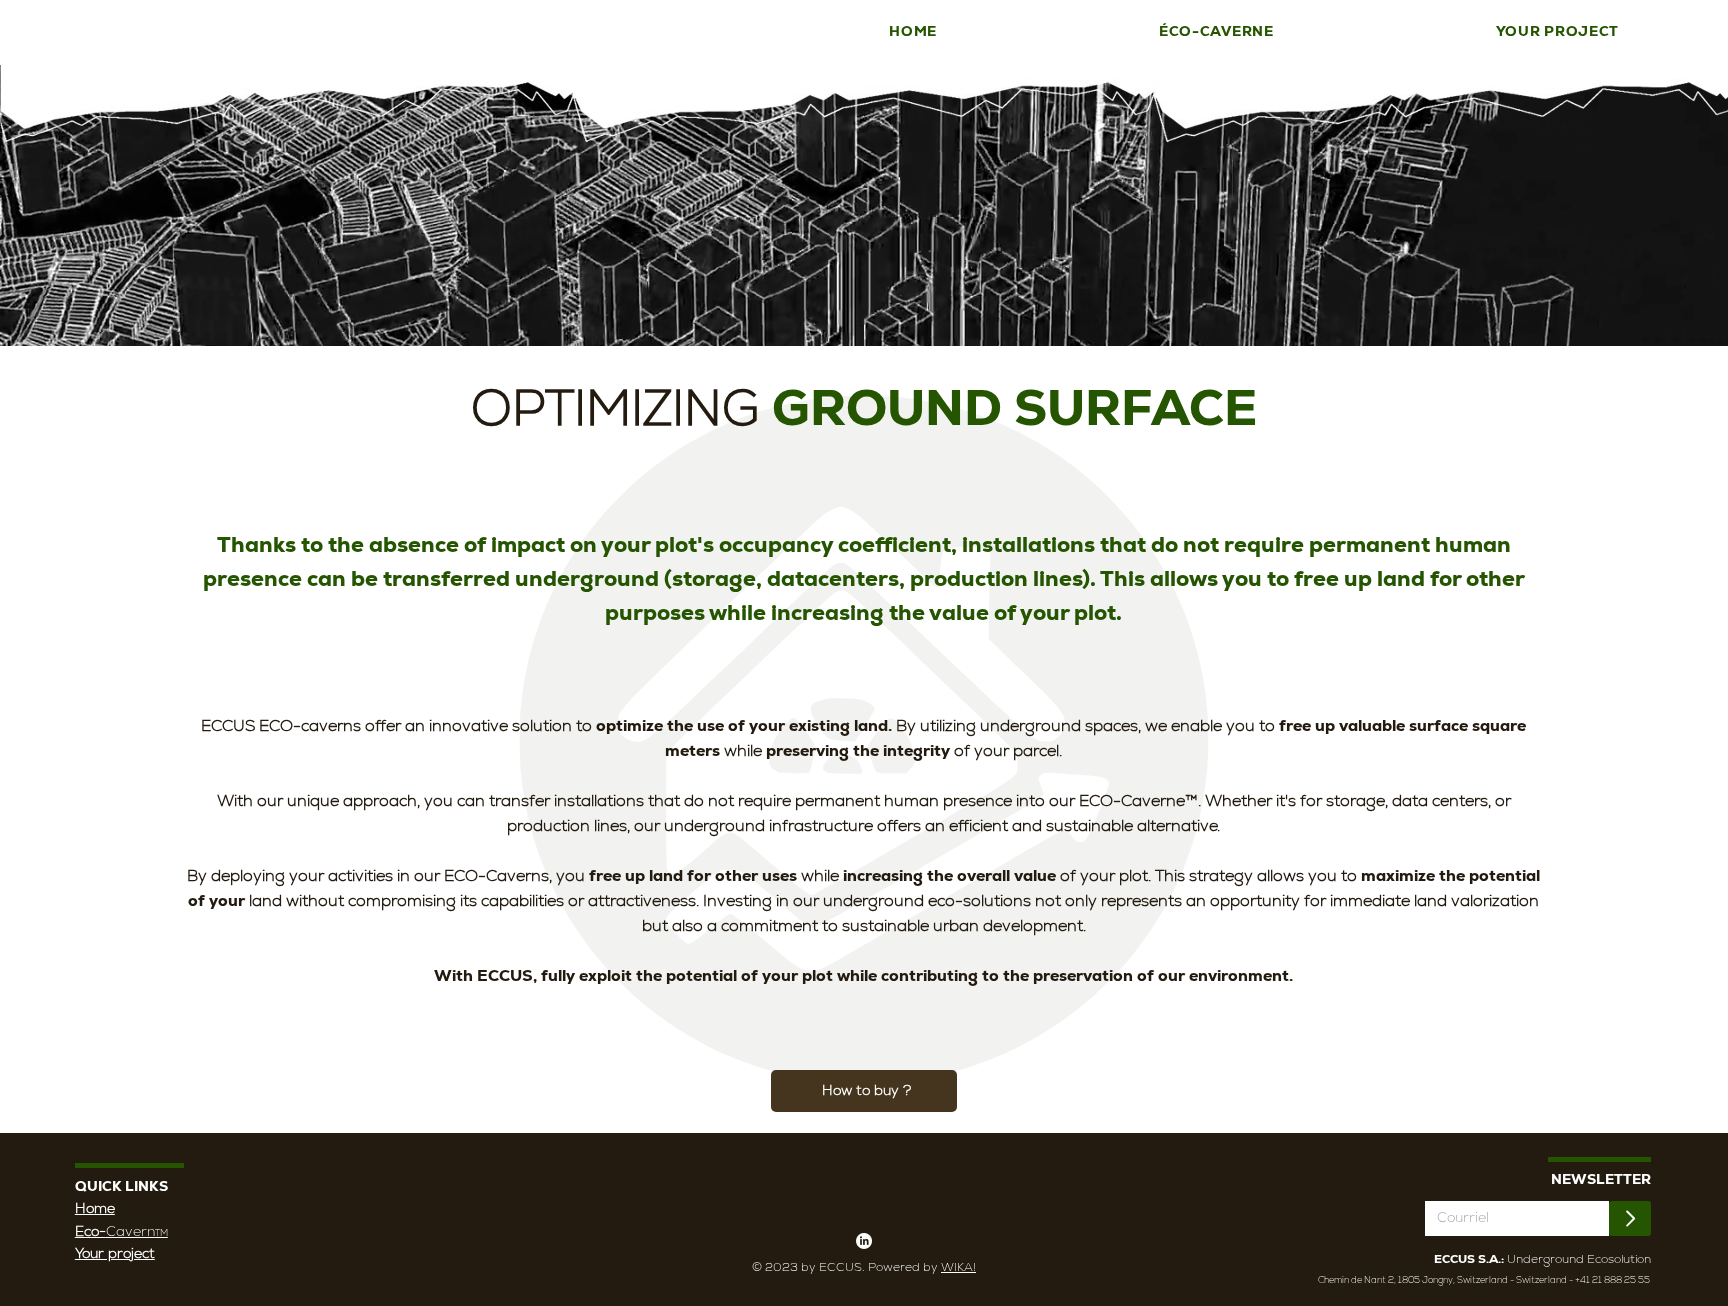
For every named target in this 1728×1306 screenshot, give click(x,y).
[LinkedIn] (864, 1241)
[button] (1216, 31)
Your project (115, 1253)
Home (95, 1208)
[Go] (1630, 1218)
